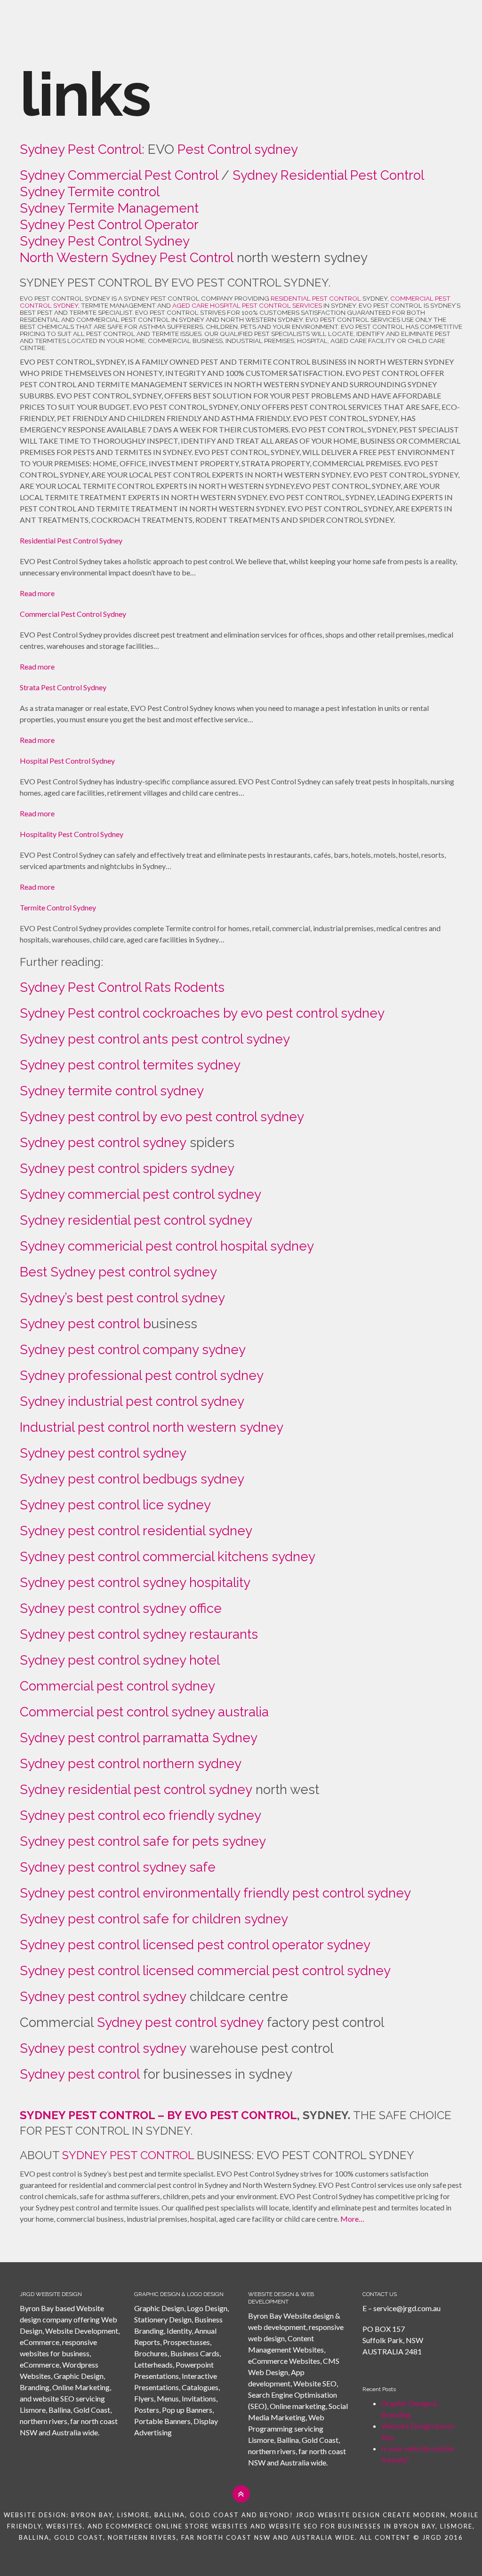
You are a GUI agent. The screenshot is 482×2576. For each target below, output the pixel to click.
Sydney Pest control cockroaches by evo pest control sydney (202, 1013)
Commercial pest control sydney (117, 1686)
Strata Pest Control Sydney (63, 687)
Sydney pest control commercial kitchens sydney (168, 1557)
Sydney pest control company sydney (133, 1350)
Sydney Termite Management (109, 208)
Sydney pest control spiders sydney (127, 1168)
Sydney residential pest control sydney (138, 1220)
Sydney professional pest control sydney (143, 1376)
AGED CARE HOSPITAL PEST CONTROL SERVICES (247, 305)
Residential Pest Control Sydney (71, 540)
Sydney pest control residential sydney (136, 1531)
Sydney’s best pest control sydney (122, 1298)
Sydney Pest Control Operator (109, 225)
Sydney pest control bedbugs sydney (132, 1479)
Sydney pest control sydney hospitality (137, 1583)
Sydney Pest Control (81, 149)
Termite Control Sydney (58, 907)
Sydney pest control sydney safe (118, 1867)
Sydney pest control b (85, 1324)
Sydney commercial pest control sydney (142, 1194)
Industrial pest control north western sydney (153, 1427)
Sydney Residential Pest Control (328, 175)
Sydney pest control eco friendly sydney (141, 1815)
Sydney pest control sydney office (121, 1608)
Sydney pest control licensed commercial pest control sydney (205, 1971)
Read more (37, 593)
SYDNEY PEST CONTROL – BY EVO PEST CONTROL (158, 2115)
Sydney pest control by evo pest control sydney (162, 1117)
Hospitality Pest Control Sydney (72, 834)
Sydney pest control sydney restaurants (139, 1634)
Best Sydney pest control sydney (118, 1272)
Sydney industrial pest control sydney (134, 1401)
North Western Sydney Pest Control (127, 258)
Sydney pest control (80, 2074)
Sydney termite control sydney (112, 1091)
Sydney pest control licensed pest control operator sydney (195, 1945)
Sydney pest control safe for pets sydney (145, 1841)
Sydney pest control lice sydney (117, 1505)
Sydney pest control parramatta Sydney (139, 1738)
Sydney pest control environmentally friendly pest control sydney (215, 1893)
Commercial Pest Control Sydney (73, 614)
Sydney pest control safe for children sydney (154, 1919)
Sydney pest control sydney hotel (120, 1660)
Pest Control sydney (238, 149)
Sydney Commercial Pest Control (120, 175)
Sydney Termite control (90, 192)
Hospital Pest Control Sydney (67, 761)
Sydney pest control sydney (105, 1143)
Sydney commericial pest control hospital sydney (167, 1246)
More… (352, 2219)
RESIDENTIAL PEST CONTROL (316, 298)
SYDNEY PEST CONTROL (128, 2155)
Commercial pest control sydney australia (144, 1712)
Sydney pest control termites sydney (130, 1065)
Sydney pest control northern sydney (131, 1764)
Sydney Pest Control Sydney (105, 241)
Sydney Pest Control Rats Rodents (122, 987)
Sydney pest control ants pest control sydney (155, 1039)
